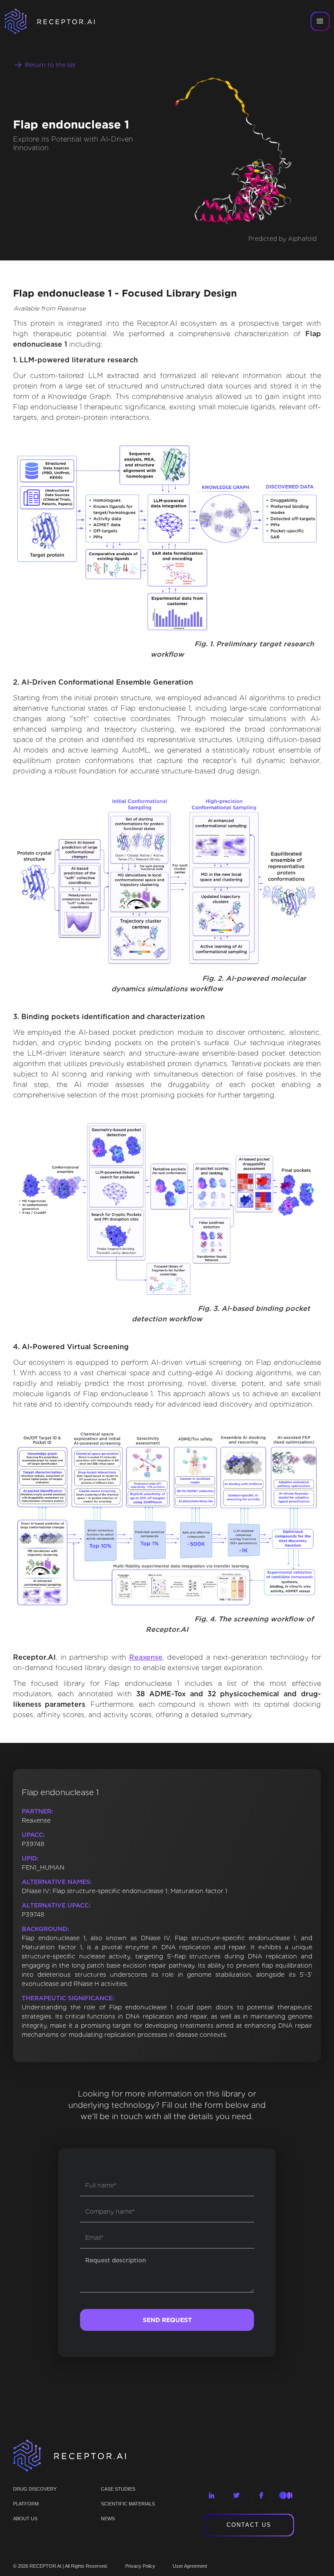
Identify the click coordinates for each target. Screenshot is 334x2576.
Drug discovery (35, 2489)
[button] (320, 21)
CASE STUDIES (118, 2489)
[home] (61, 21)
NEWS (108, 2519)
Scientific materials (128, 2504)
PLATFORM (26, 2504)
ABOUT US (25, 2519)
